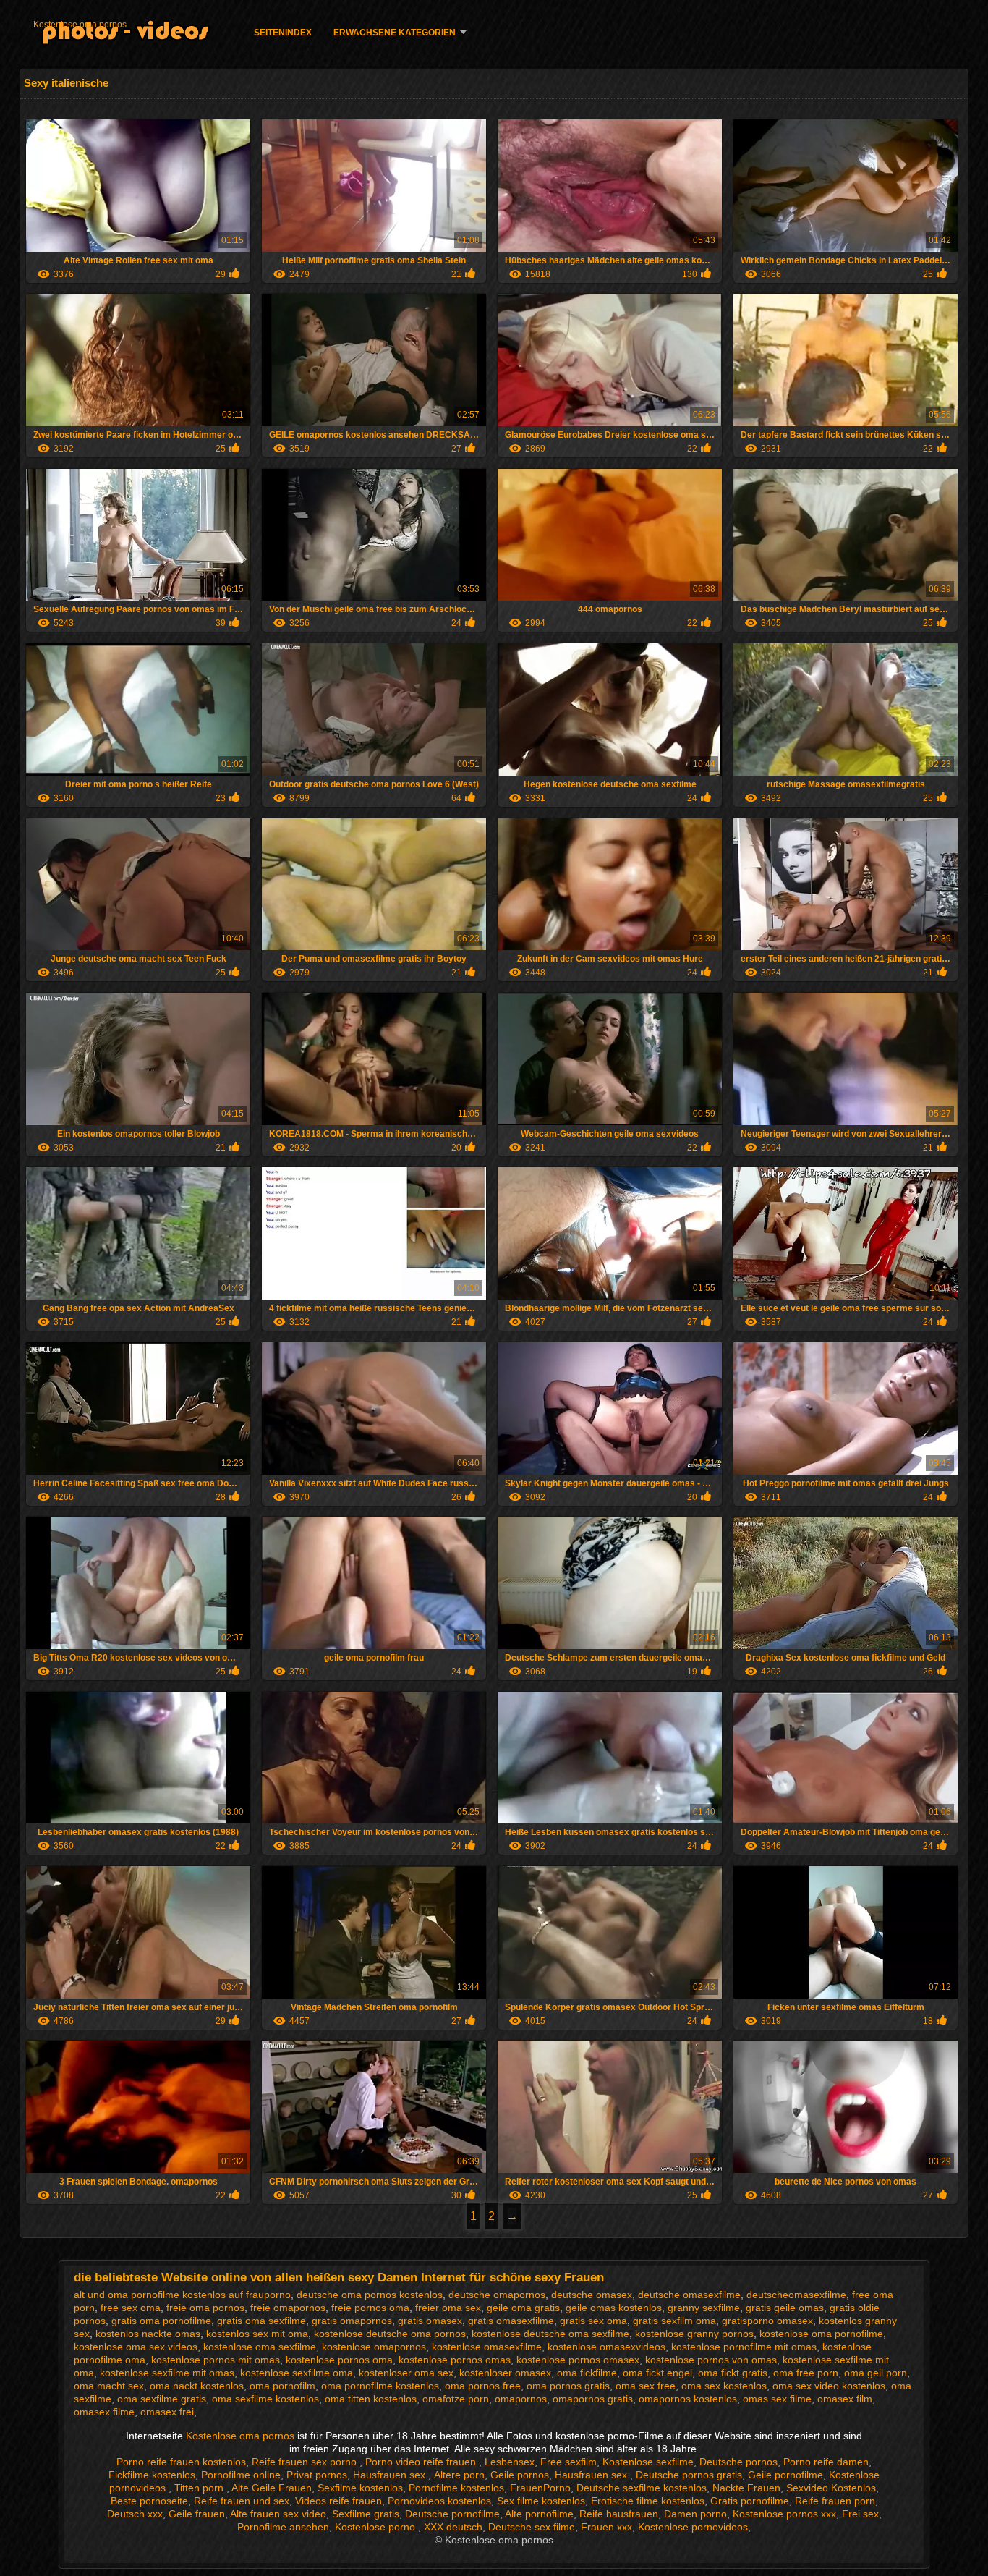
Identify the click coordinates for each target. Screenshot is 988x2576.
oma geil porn (876, 2373)
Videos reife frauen (338, 2501)
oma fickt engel (657, 2373)
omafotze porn (456, 2399)
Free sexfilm (568, 2462)
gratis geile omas (785, 2308)
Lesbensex (510, 2462)
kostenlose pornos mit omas (216, 2360)
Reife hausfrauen (619, 2514)
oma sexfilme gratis (162, 2399)
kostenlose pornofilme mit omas (744, 2347)
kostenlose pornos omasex (578, 2360)
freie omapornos (288, 2308)
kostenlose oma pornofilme (821, 2334)
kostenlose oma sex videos (136, 2347)
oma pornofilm (282, 2386)
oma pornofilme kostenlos (380, 2386)
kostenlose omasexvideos (606, 2347)
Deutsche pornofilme (452, 2514)
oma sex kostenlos (724, 2386)
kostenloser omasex (505, 2373)
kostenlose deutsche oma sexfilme (550, 2334)
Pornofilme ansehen (283, 2527)
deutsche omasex (592, 2295)
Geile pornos (520, 2475)
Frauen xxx (606, 2527)
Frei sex (860, 2514)
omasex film (845, 2399)
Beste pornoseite (149, 2501)
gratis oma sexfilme (261, 2321)
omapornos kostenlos (688, 2399)
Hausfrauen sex (391, 2475)
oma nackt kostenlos (197, 2386)
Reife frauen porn (835, 2501)
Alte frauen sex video (278, 2514)
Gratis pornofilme (750, 2501)
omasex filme (104, 2412)
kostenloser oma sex (406, 2373)
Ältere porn (459, 2475)
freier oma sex (448, 2308)
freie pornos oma (370, 2308)
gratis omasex (430, 2321)
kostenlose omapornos (374, 2347)
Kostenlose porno (376, 2527)
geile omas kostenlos (614, 2308)
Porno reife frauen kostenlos (181, 2462)
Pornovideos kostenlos (439, 2501)
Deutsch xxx (135, 2514)
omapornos (521, 2399)
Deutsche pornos (738, 2462)
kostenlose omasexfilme (487, 2347)
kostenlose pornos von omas (711, 2360)
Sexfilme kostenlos (360, 2488)
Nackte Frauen (746, 2488)
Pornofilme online (241, 2475)
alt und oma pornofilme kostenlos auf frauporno (182, 2295)
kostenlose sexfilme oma (297, 2373)
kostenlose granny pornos (694, 2334)
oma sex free (646, 2386)
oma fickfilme (587, 2373)
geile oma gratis (523, 2308)
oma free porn (806, 2373)
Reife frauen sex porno (306, 2462)
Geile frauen (197, 2514)
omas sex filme (777, 2399)
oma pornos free (483, 2386)
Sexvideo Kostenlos (831, 2488)
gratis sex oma (593, 2321)
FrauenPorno (540, 2488)
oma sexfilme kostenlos (265, 2399)
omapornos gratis (593, 2399)
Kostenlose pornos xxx (784, 2514)
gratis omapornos (352, 2321)
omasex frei (167, 2412)
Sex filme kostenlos (541, 2501)
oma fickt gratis (733, 2373)
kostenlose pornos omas (455, 2360)
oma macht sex (109, 2386)
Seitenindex (283, 33)
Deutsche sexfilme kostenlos (642, 2488)
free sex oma (131, 2308)
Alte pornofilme (539, 2514)
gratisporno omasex (767, 2321)
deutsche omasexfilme (689, 2295)
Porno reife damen (826, 2462)
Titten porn (200, 2488)
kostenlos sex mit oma (257, 2334)
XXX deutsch (453, 2527)
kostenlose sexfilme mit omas (167, 2373)
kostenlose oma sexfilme (260, 2347)
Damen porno (695, 2514)
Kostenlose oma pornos (80, 25)
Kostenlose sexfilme (648, 2462)
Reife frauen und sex (242, 2501)
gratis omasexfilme (511, 2321)
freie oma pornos (205, 2308)
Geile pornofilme (785, 2475)
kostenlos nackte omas (148, 2334)
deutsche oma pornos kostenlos (370, 2295)
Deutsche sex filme (532, 2527)
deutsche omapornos (497, 2295)
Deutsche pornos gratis (689, 2475)
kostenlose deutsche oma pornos (390, 2334)
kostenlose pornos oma (339, 2360)
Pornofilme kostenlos (456, 2488)
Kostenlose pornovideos (693, 2527)
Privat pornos (317, 2475)
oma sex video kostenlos (829, 2386)
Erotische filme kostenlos (648, 2501)
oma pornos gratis (568, 2386)
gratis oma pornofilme (161, 2321)
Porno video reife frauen (422, 2462)
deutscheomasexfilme (796, 2295)
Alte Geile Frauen (272, 2488)
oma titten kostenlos (371, 2399)
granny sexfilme (704, 2308)
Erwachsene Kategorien (395, 33)
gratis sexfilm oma (674, 2321)
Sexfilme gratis (366, 2514)
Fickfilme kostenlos (152, 2475)
